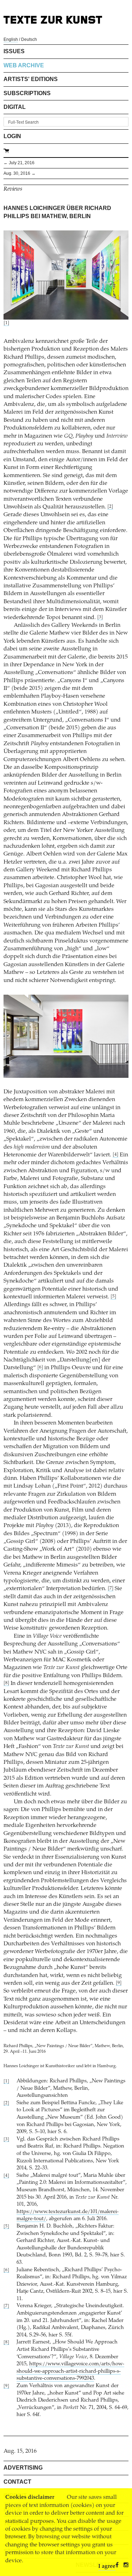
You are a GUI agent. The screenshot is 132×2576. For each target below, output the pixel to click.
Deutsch (29, 39)
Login (12, 136)
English (11, 39)
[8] (6, 1683)
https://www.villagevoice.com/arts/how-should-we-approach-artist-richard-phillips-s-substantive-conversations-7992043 (70, 2371)
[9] (119, 1983)
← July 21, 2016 (19, 163)
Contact (17, 2482)
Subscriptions (27, 93)
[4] (115, 1155)
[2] (110, 507)
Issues (14, 51)
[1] (6, 323)
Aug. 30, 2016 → (20, 173)
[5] (113, 1297)
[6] (40, 1368)
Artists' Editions (31, 79)
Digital (15, 107)
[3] (100, 617)
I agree (107, 2566)
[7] (111, 1589)
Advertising (23, 2468)
